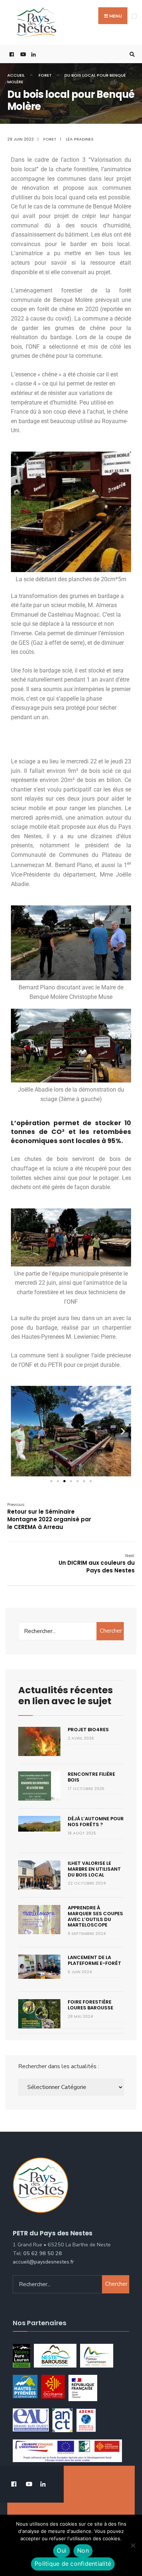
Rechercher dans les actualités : (59, 2066)
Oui (62, 2550)
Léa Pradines (80, 139)
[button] (19, 1431)
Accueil (16, 75)
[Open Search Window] (131, 54)
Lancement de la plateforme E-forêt (94, 1960)
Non (83, 2550)
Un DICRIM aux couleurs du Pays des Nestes (97, 1563)
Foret (45, 75)
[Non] (133, 2545)
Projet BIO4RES (88, 1730)
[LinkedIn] (33, 54)
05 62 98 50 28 (43, 2253)
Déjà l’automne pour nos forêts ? (96, 1822)
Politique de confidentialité (73, 2564)
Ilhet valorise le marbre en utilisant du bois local (94, 1869)
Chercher (111, 1631)
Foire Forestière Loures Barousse (90, 2005)
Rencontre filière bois (91, 1777)
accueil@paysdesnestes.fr (43, 2262)
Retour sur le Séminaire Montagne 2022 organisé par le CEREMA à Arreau (49, 1516)
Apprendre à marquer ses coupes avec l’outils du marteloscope (95, 1916)
